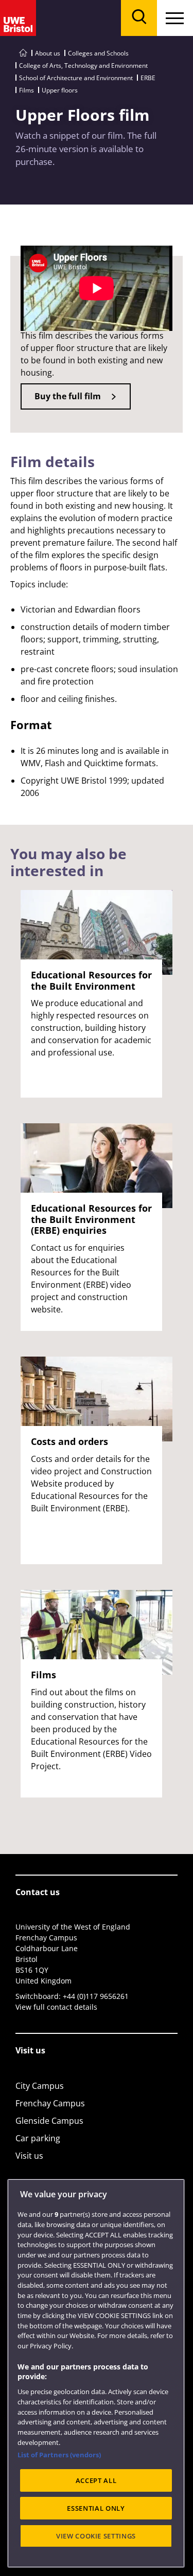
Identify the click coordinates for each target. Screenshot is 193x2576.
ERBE (148, 78)
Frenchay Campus (50, 2103)
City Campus (40, 2086)
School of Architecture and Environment (76, 78)
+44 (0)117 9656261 (96, 1996)
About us (48, 53)
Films (27, 90)
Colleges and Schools (98, 53)
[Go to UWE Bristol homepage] (23, 53)
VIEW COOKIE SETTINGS (96, 2536)
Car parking (38, 2138)
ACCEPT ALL (96, 2480)
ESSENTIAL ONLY (96, 2508)
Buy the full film (68, 396)
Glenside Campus (49, 2121)
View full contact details (56, 2007)
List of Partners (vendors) (59, 2455)
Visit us (29, 2156)
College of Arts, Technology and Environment (83, 66)
